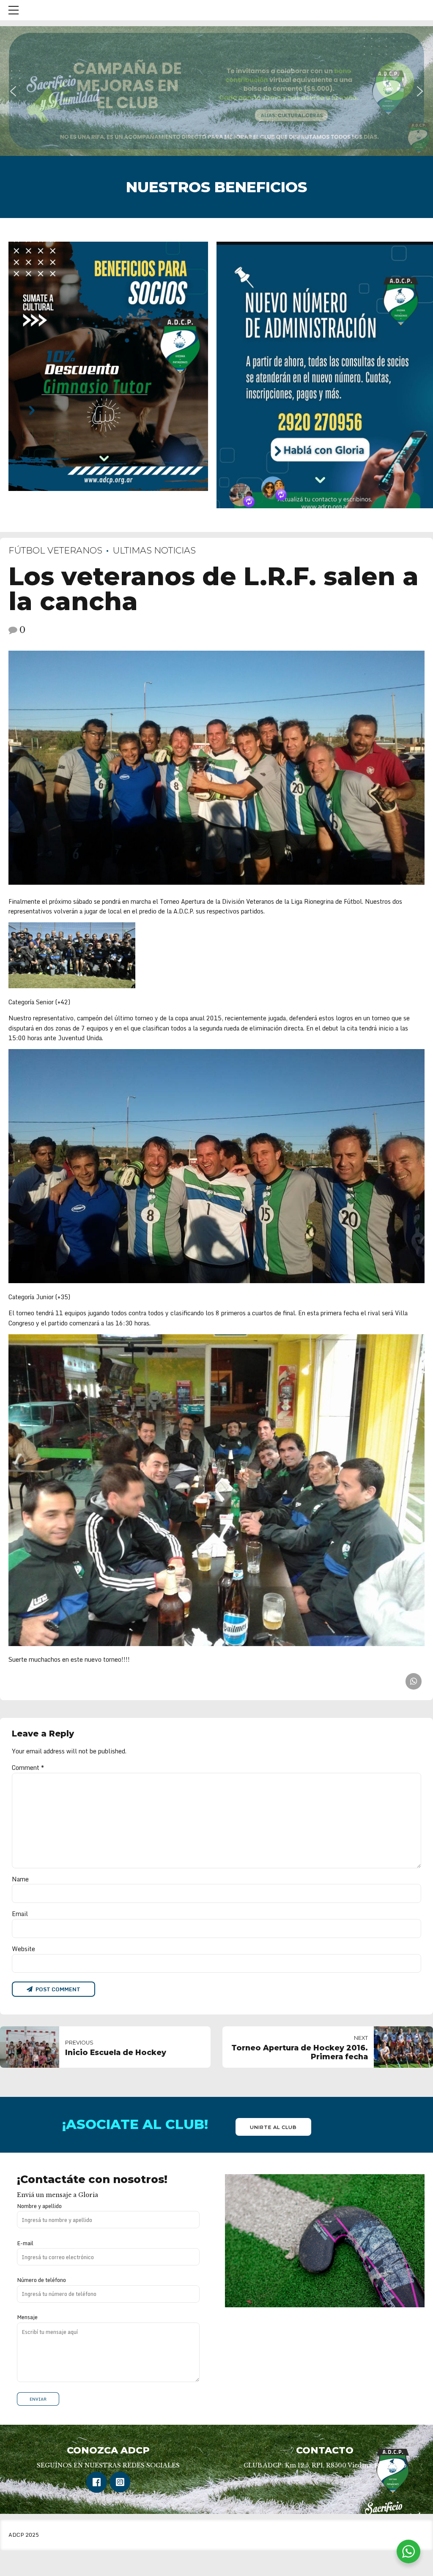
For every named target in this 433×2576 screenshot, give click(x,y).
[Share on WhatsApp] (414, 1681)
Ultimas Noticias (154, 550)
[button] (216, 91)
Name (20, 1879)
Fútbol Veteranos (55, 550)
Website (23, 1949)
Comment (28, 1768)
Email (20, 1914)
